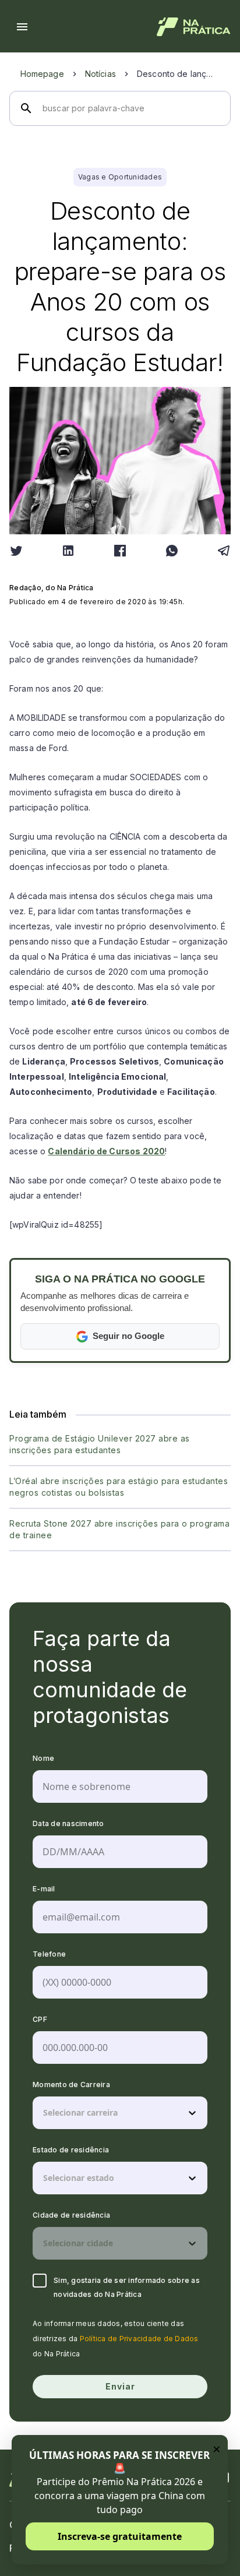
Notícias (100, 74)
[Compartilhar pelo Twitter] (16, 551)
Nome (43, 1758)
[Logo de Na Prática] (194, 27)
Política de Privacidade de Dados (139, 2339)
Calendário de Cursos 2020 (106, 1151)
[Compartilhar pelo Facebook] (120, 551)
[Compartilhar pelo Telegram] (224, 551)
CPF (40, 2019)
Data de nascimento (68, 1823)
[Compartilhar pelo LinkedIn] (68, 551)
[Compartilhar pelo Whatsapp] (172, 551)
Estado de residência (71, 2150)
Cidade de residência (71, 2215)
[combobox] (44, 2113)
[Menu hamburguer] (22, 27)
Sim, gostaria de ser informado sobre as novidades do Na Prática (127, 2287)
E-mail (44, 1889)
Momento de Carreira (71, 2085)
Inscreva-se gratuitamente (120, 2536)
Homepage (42, 74)
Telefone (49, 1954)
